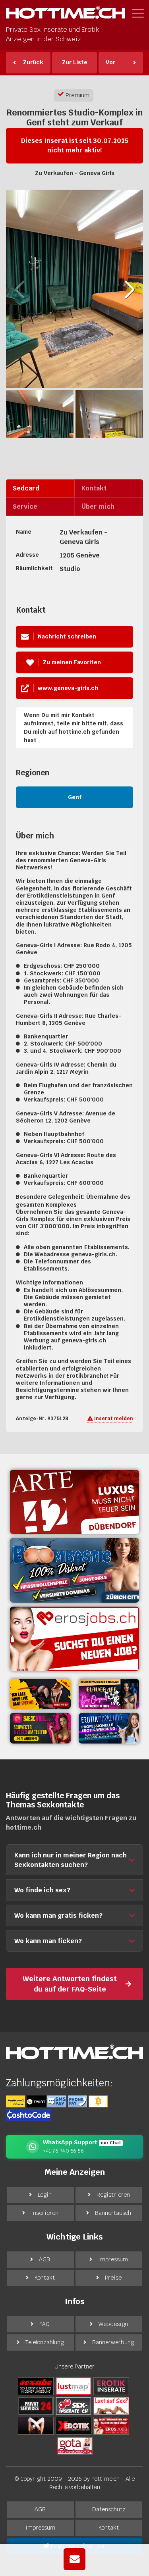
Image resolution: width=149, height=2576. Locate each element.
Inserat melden (113, 1419)
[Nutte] (111, 2405)
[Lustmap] (74, 2386)
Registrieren (113, 2195)
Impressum (113, 2259)
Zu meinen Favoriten (72, 662)
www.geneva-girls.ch (68, 688)
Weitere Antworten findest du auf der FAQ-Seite (70, 1984)
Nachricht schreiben (67, 636)
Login (45, 2195)
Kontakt (45, 2278)
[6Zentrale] (111, 2386)
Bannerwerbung (113, 2342)
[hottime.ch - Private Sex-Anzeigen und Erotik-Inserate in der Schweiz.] (66, 14)
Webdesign (113, 2324)
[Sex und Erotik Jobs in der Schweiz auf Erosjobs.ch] (111, 2425)
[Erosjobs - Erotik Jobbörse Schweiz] (74, 1639)
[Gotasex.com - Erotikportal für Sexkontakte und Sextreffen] (75, 2445)
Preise (113, 2278)
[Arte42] (74, 1502)
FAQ (45, 2324)
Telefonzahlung (45, 2342)
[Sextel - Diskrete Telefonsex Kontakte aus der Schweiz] (40, 1728)
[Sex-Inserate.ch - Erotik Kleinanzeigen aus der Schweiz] (74, 2405)
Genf (75, 797)
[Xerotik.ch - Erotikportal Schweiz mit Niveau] (74, 2425)
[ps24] (36, 2405)
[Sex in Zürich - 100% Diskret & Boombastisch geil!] (74, 1570)
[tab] (40, 488)
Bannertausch (113, 2213)
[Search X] (36, 2425)
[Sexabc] (36, 2386)
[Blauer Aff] (109, 1694)
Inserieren (45, 2213)
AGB (45, 2259)
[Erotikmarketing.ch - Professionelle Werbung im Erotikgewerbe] (109, 1728)
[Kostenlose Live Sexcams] (40, 1694)
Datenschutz (109, 2509)
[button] (130, 290)
